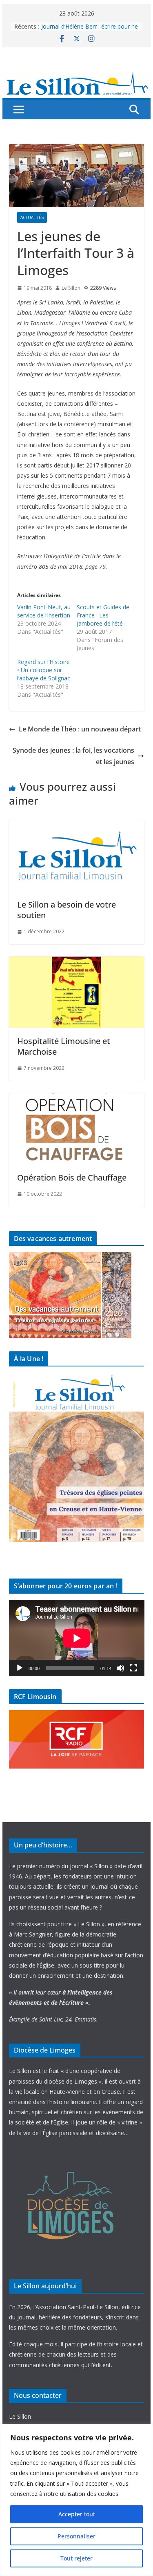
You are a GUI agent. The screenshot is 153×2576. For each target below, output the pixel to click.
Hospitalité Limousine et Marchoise (64, 1046)
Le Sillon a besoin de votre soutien (67, 910)
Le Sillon (71, 288)
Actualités (32, 217)
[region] (76, 2500)
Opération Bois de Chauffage (72, 1177)
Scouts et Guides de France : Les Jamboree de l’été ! (103, 615)
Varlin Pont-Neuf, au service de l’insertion (44, 611)
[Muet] (120, 1668)
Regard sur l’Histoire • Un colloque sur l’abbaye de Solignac (44, 670)
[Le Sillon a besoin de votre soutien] (77, 826)
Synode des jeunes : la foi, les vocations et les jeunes (73, 756)
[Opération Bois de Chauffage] (77, 1099)
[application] (77, 1638)
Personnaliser (76, 2536)
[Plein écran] (133, 1668)
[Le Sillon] (77, 76)
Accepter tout (77, 2514)
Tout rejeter (76, 2558)
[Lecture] (20, 1668)
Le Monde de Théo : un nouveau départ (80, 729)
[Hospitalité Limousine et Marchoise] (77, 962)
